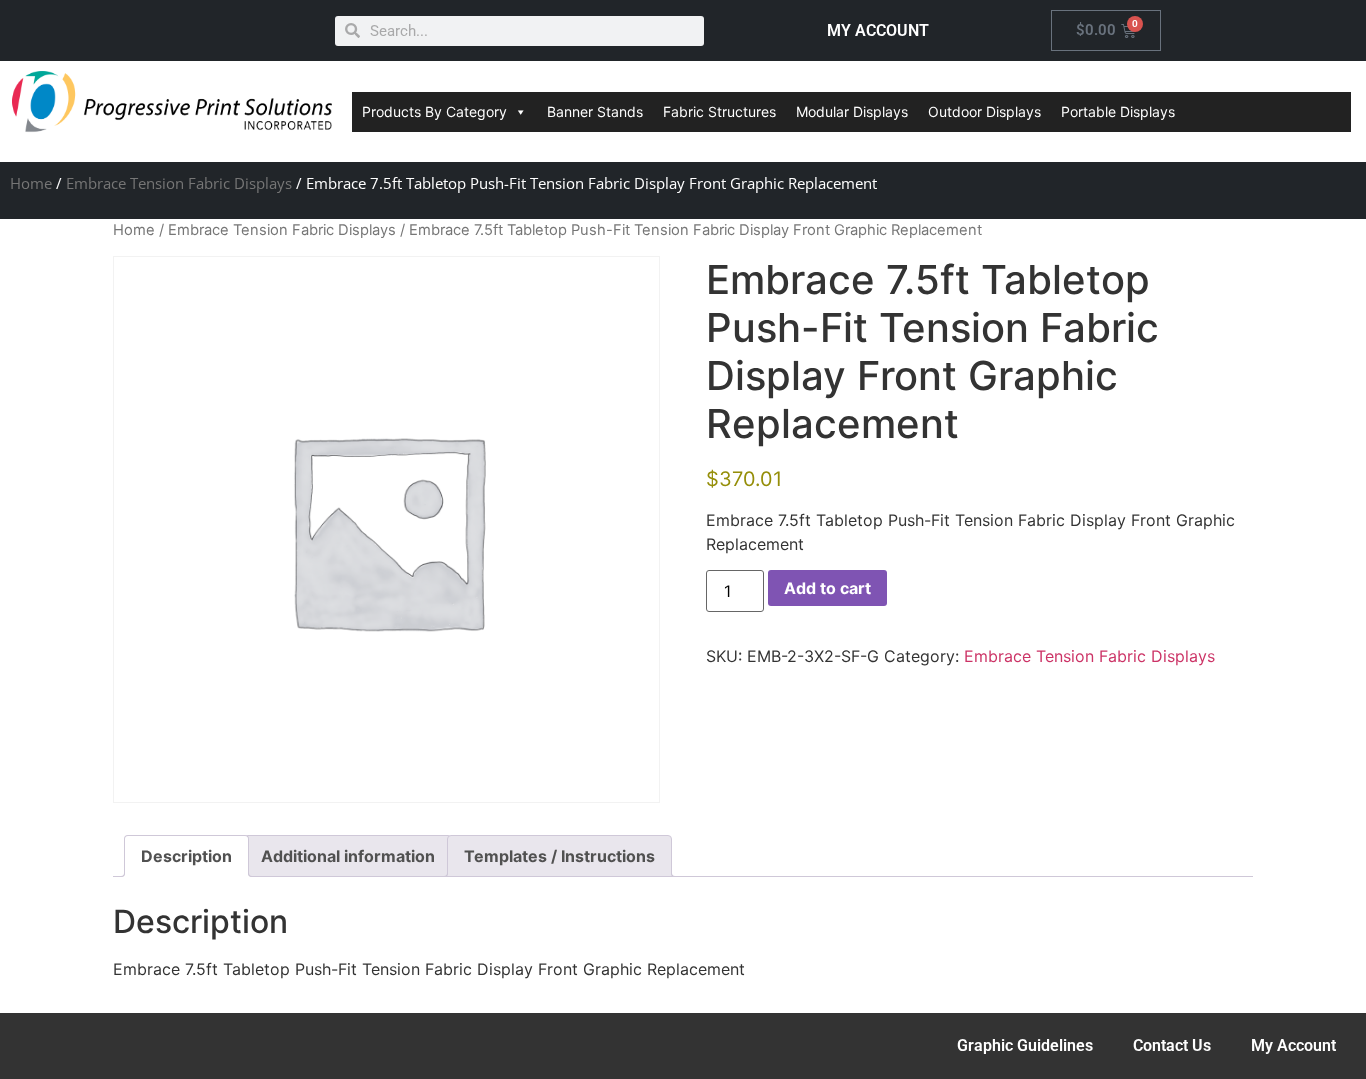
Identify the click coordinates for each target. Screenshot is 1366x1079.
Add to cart (827, 588)
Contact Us (1172, 1045)
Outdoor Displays (984, 111)
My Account (1293, 1045)
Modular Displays (852, 111)
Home (31, 183)
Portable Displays (1118, 111)
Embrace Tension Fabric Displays (179, 183)
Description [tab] (186, 856)
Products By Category (434, 111)
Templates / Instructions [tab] (559, 856)
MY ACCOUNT (878, 30)
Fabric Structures (719, 111)
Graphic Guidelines (1025, 1045)
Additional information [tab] (348, 856)
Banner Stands (595, 111)
